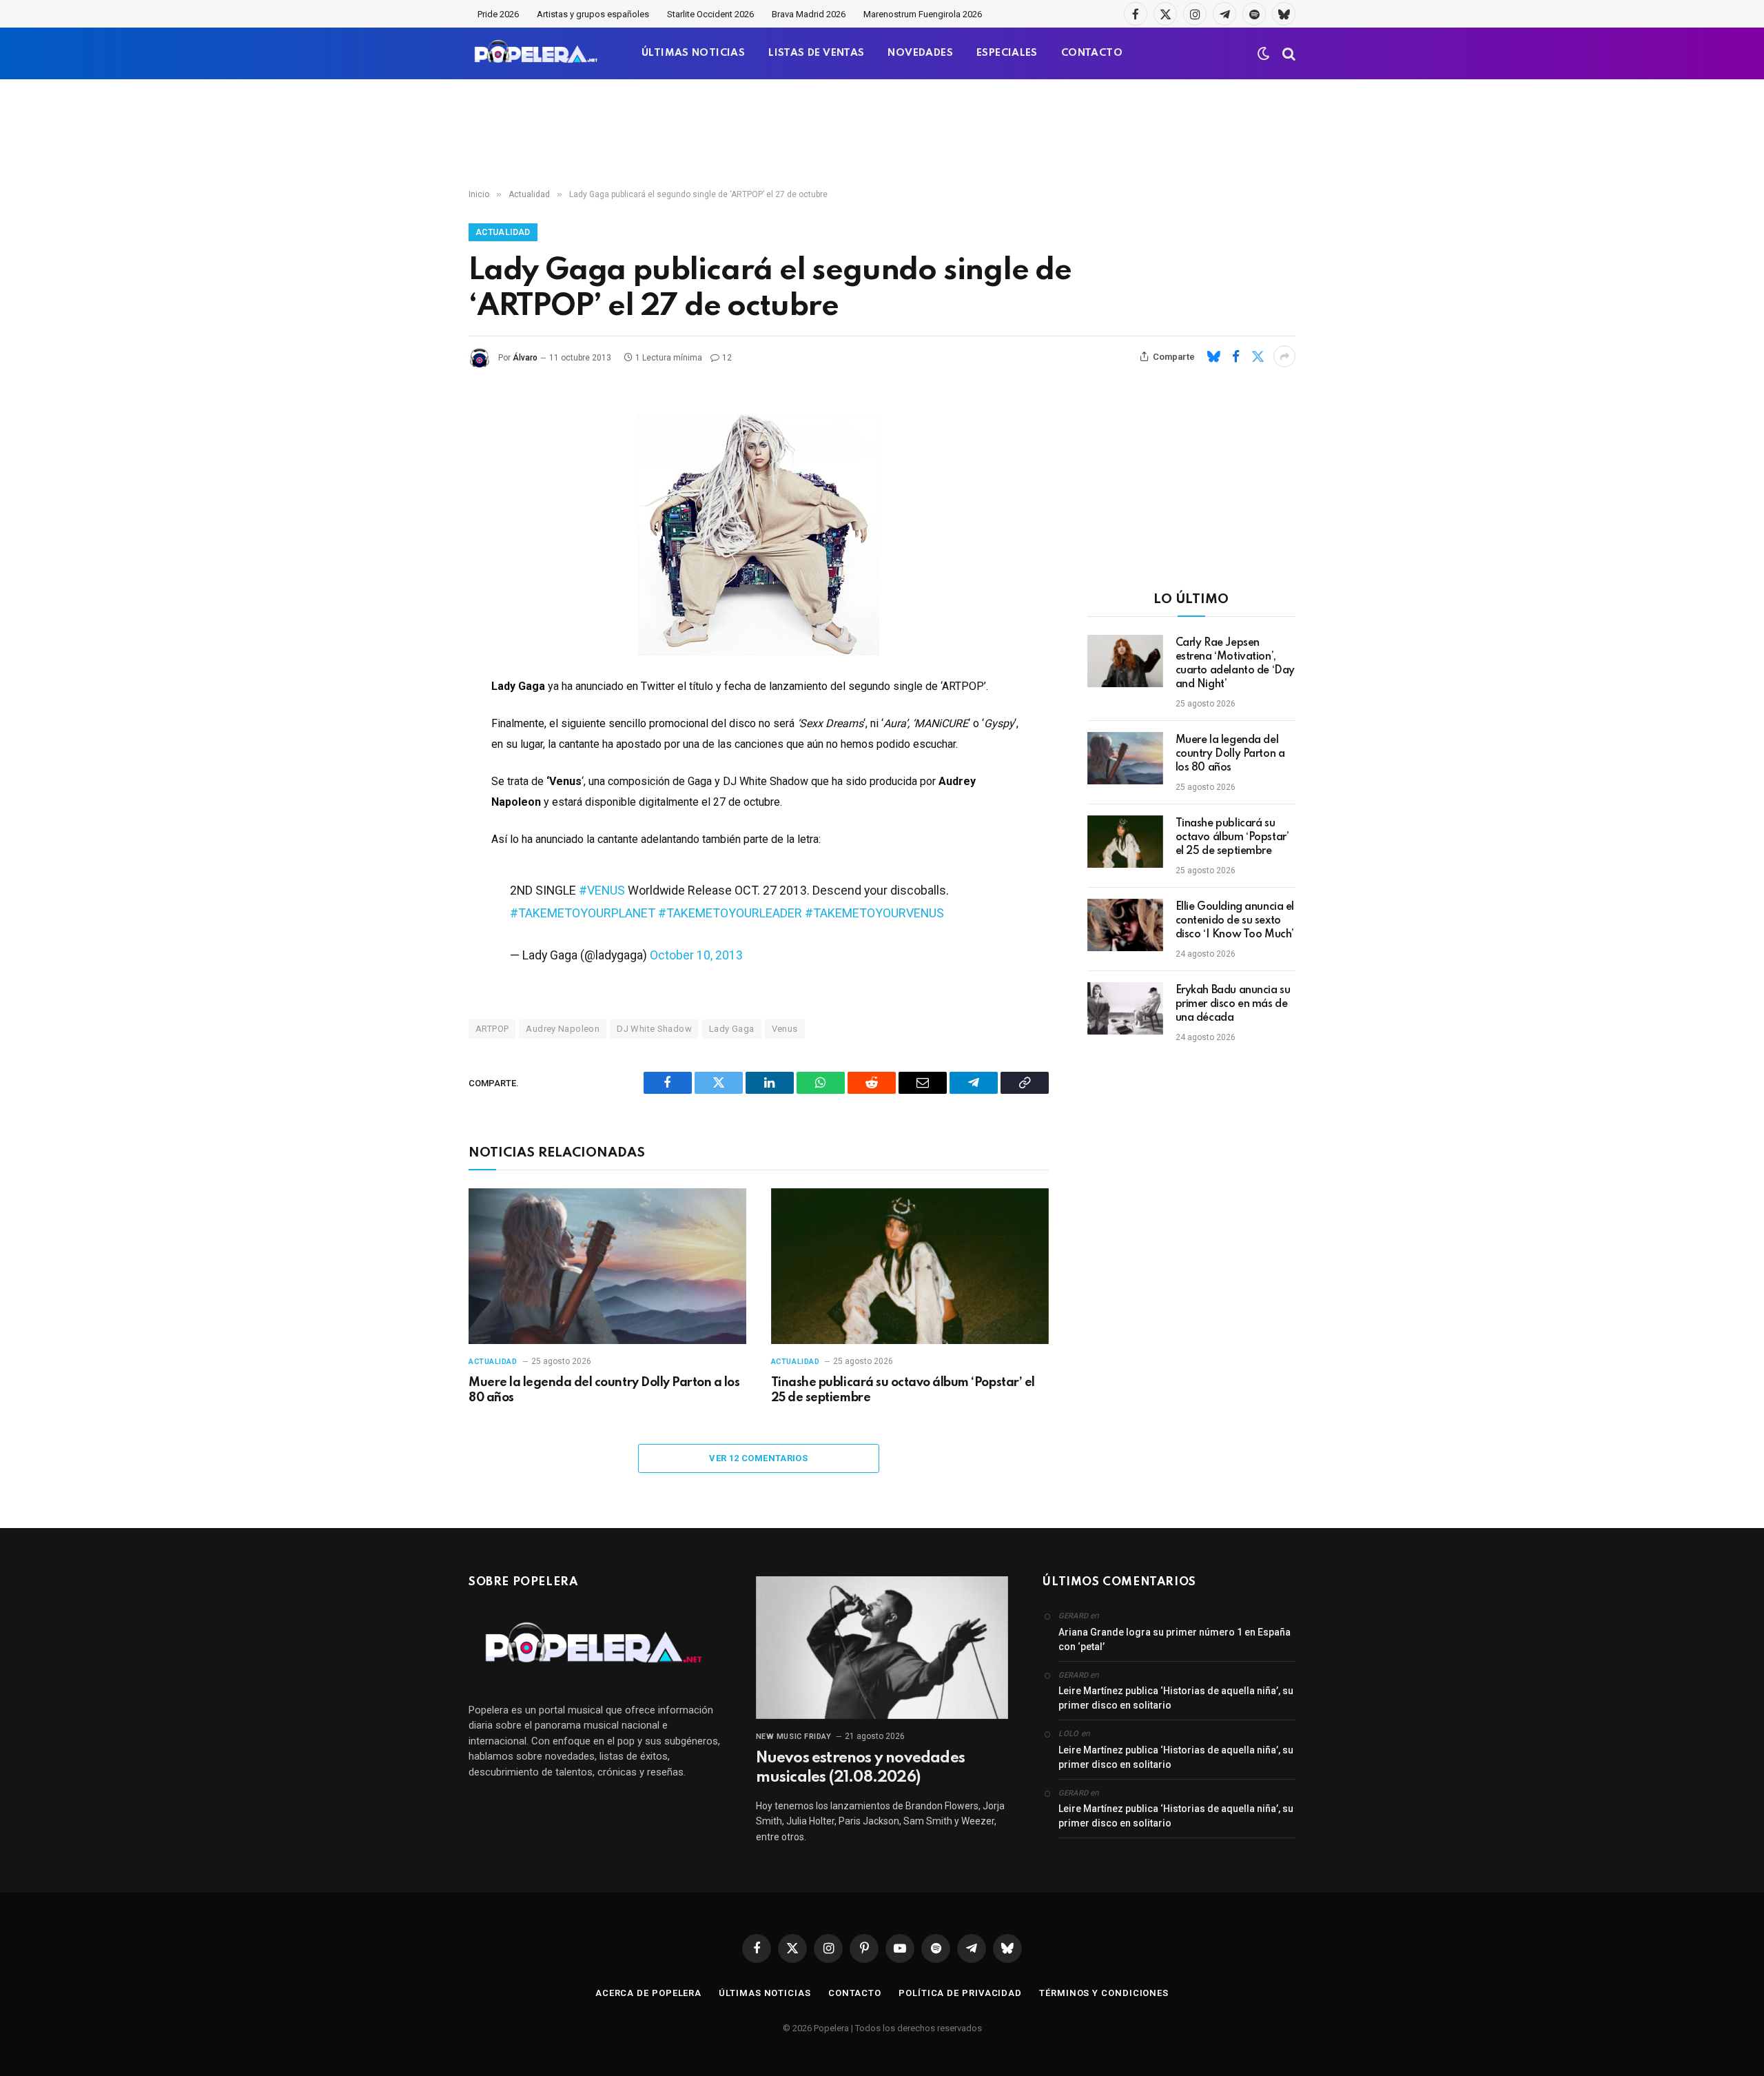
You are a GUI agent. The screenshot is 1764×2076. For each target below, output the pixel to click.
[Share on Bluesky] (1213, 356)
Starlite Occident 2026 (710, 14)
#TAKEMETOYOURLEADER (730, 913)
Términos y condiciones (1104, 1993)
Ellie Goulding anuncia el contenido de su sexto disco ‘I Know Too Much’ (1235, 921)
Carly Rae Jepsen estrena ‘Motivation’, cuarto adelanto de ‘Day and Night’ (1235, 664)
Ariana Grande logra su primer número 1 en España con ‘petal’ (1175, 1639)
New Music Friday (794, 1737)
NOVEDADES (920, 53)
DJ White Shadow (654, 1029)
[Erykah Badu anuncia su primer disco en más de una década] (1125, 1008)
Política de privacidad (960, 1993)
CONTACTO (1092, 53)
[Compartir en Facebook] (1235, 356)
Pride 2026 (498, 14)
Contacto (855, 1993)
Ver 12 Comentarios (758, 1458)
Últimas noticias (765, 1993)
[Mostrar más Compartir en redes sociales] (1284, 356)
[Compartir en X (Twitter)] (1258, 356)
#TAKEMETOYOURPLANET (583, 913)
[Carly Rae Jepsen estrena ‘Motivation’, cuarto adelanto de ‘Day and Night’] (1125, 661)
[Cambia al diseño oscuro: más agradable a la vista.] (1264, 54)
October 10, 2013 (696, 955)
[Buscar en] (1288, 53)
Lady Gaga (732, 1029)
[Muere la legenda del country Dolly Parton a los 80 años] (607, 1266)
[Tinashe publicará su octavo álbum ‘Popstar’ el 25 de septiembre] (910, 1266)
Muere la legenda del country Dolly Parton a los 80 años (604, 1390)
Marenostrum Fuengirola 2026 (923, 14)
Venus (785, 1029)
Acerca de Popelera (648, 1993)
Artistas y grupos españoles (593, 14)
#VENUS (602, 890)
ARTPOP (492, 1029)
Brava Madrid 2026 (809, 14)
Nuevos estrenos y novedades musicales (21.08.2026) (860, 1768)
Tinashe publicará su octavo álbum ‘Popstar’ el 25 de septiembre (903, 1390)
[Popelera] (537, 53)
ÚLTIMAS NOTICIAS (693, 53)
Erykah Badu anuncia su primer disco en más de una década (1233, 1004)
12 (727, 358)
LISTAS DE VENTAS (816, 53)
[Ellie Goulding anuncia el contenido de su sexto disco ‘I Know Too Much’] (1125, 925)
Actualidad (503, 232)
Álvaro (525, 358)
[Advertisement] (882, 134)
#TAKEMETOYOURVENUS (874, 913)
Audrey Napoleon (563, 1029)
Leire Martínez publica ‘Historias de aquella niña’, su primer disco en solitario (1176, 1698)
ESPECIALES (1007, 53)
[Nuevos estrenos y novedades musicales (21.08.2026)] (882, 1647)
